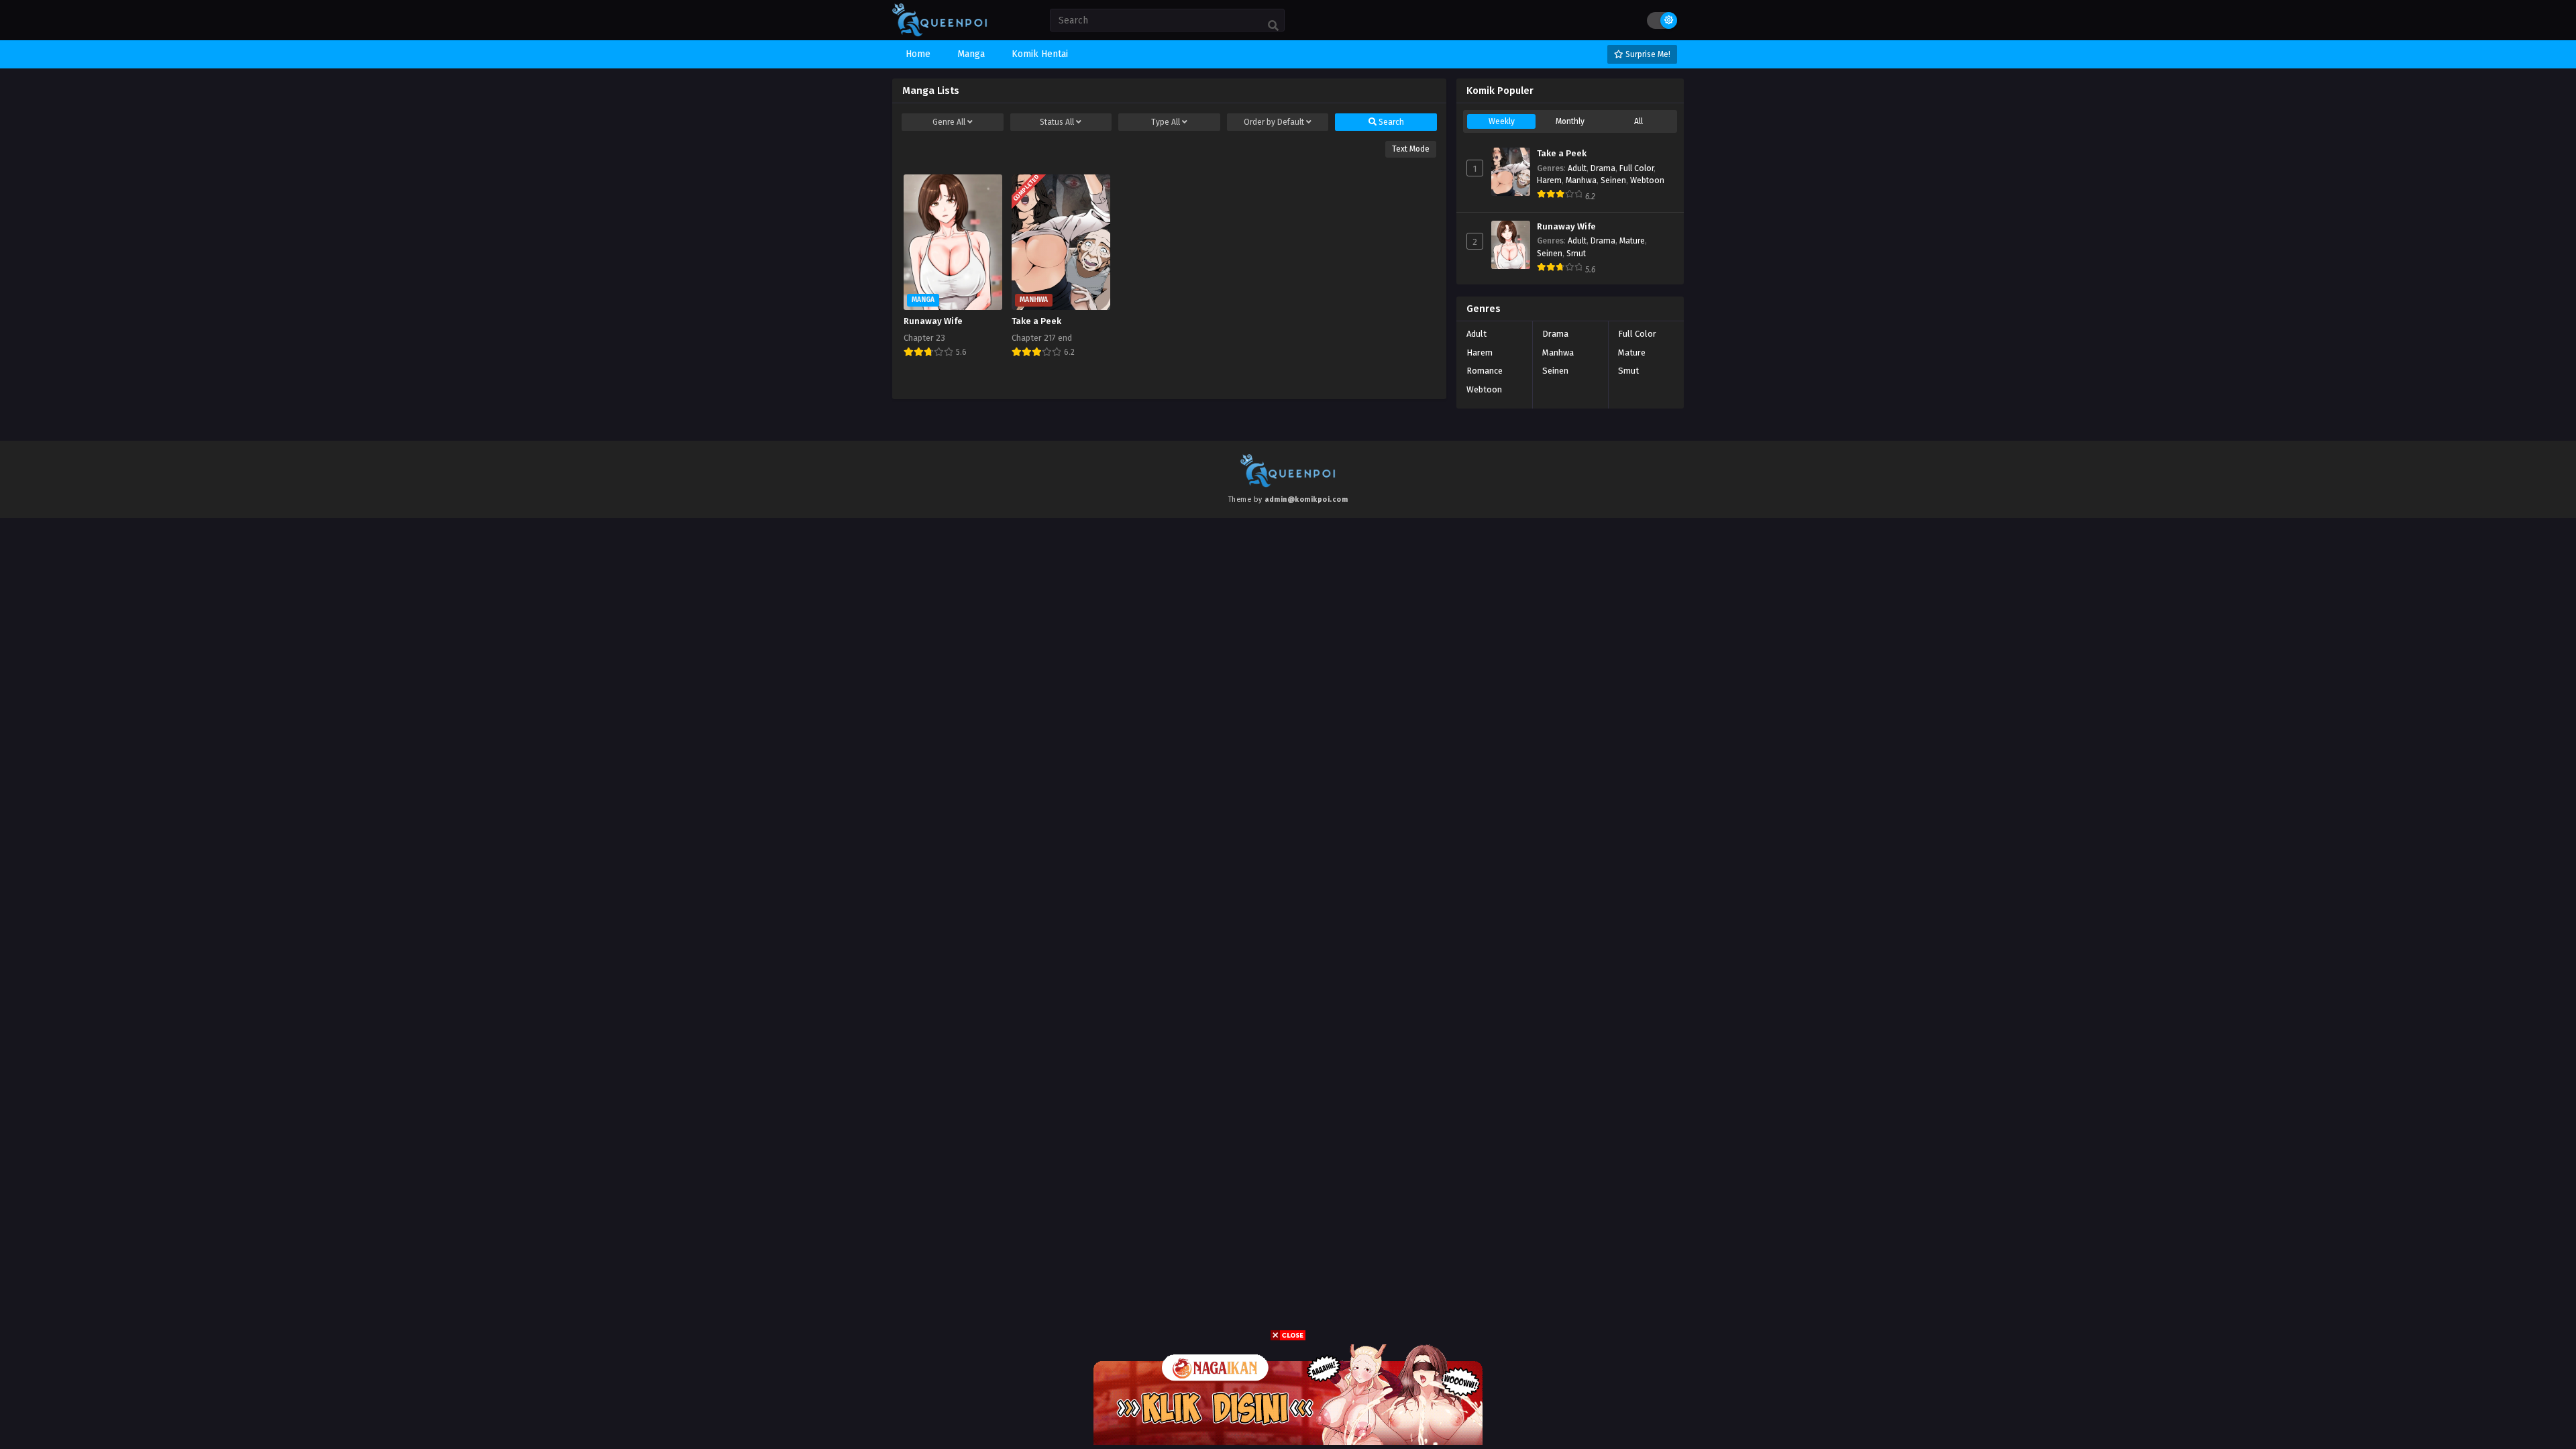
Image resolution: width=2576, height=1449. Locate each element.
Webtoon (1647, 180)
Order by (1274, 122)
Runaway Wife (1566, 227)
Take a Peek (1562, 154)
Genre (949, 122)
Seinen (1613, 180)
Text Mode (1411, 149)
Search (1390, 122)
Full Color (1636, 168)
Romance (1485, 371)
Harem (1549, 180)
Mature (1632, 241)
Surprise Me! (1647, 54)
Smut (1576, 254)
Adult (1577, 168)
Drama (1603, 168)
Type (1166, 122)
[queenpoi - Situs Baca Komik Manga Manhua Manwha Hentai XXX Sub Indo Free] (940, 34)
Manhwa (1581, 180)
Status (1057, 122)
